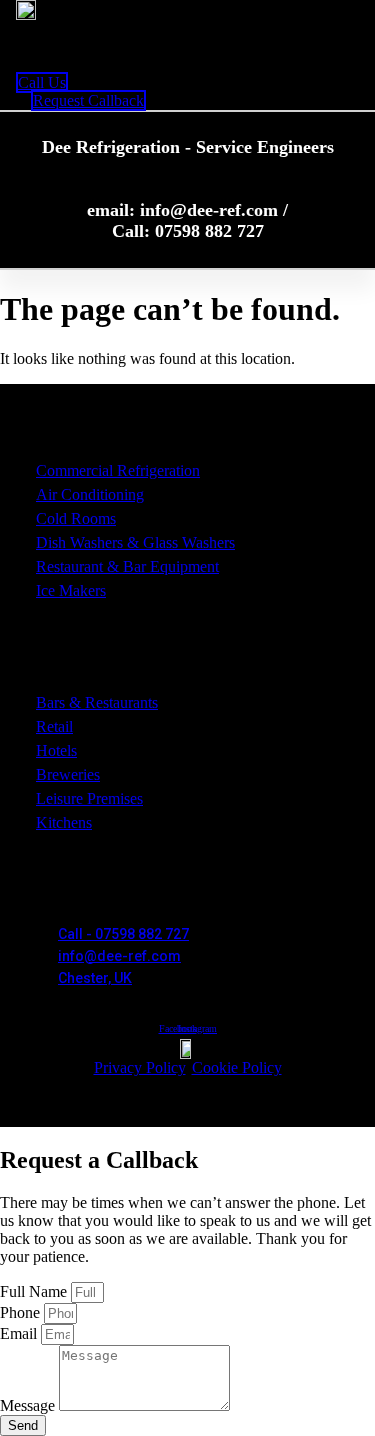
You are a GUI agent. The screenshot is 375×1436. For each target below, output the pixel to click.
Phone (22, 1312)
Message (29, 1405)
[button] (61, 47)
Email (20, 1333)
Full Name (35, 1291)
